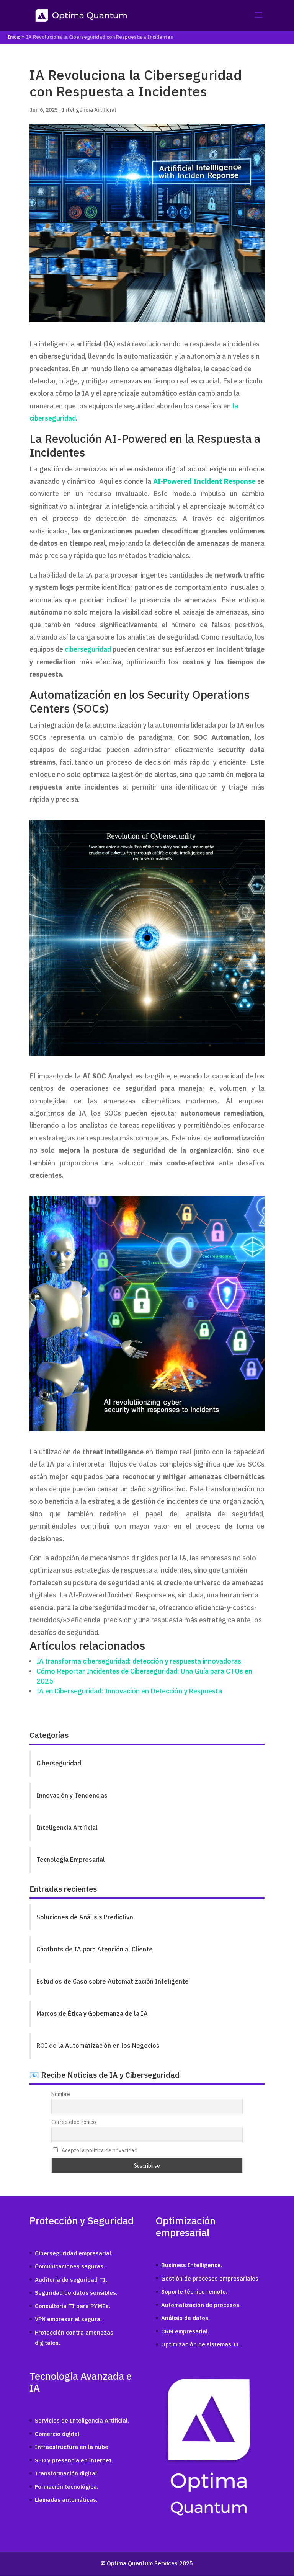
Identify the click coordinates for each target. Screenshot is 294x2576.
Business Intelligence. (192, 2265)
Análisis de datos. (185, 2318)
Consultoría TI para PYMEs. (73, 2306)
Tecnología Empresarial (71, 1860)
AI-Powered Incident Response (204, 481)
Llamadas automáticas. (66, 2500)
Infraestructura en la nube (72, 2447)
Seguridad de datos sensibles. (76, 2293)
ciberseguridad (88, 649)
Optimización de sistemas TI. (201, 2344)
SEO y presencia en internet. (74, 2460)
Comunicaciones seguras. (70, 2266)
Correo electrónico (74, 2122)
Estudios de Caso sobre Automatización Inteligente (113, 1981)
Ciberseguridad (59, 1763)
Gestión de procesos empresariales (210, 2278)
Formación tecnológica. (67, 2487)
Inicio (14, 37)
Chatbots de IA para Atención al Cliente (95, 1949)
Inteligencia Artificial (89, 110)
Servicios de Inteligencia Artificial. (82, 2420)
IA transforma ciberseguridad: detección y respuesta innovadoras (139, 1661)
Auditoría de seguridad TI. (71, 2280)
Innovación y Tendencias (72, 1795)
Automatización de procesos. (201, 2305)
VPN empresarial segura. (68, 2319)
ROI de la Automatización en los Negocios (98, 2046)
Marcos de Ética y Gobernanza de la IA (92, 2013)
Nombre (61, 2094)
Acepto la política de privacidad (99, 2150)
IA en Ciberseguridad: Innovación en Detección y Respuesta (129, 1691)
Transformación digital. (67, 2473)
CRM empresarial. (185, 2331)
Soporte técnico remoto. (194, 2291)
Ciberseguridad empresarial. (74, 2253)
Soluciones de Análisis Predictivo (85, 1917)
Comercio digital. (58, 2434)
